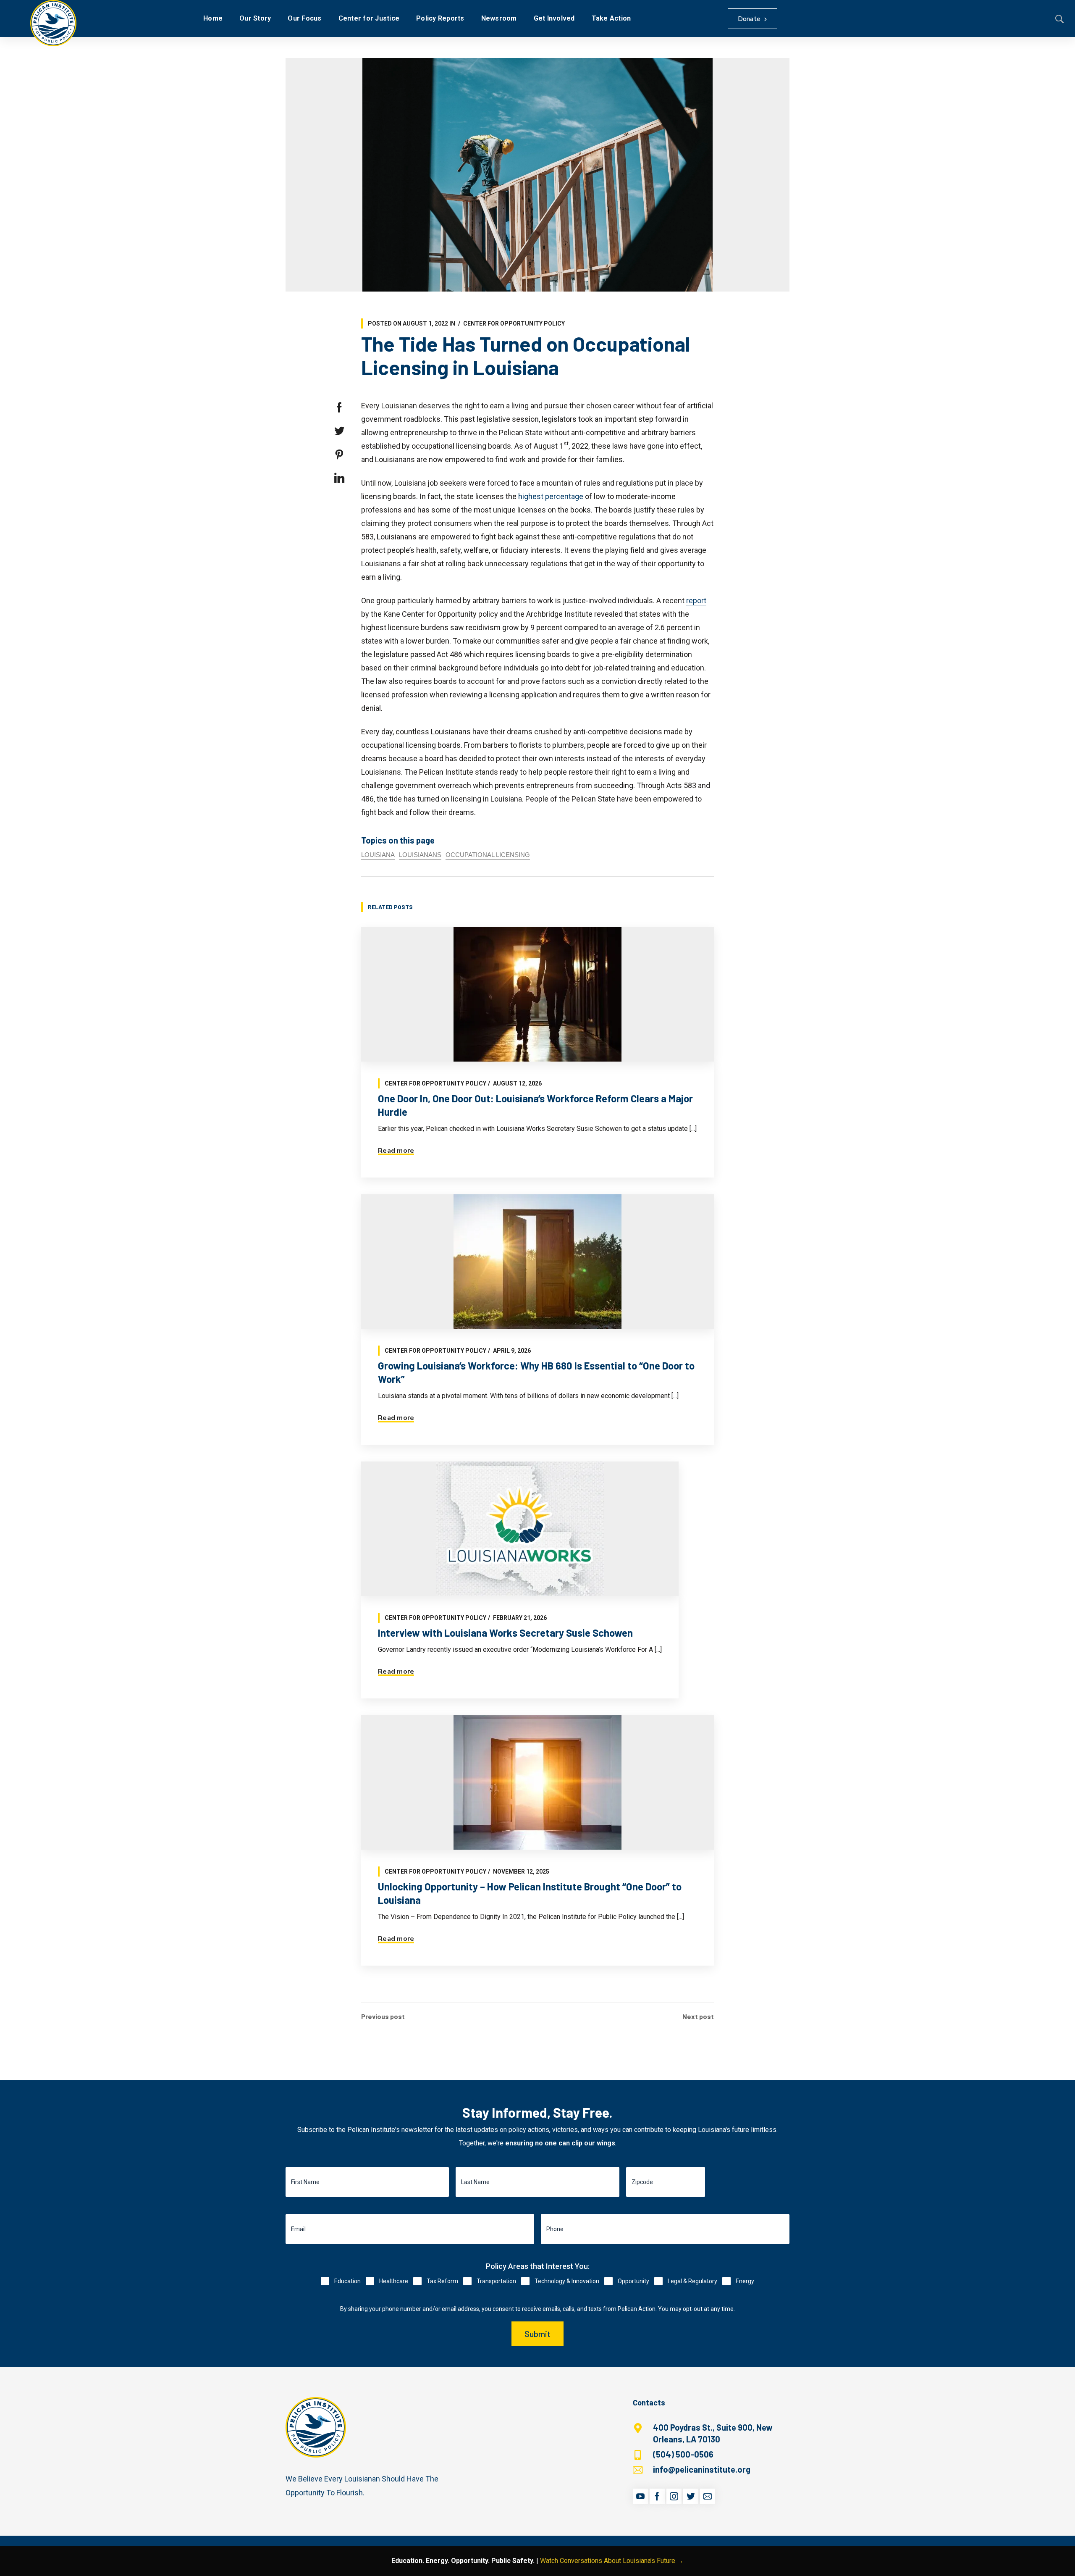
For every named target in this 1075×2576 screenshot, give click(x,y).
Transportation (496, 2281)
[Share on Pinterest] (339, 455)
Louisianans (420, 855)
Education (347, 2281)
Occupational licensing (488, 855)
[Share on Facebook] (339, 407)
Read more (396, 1151)
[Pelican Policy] (53, 23)
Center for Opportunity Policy (514, 323)
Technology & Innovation (567, 2281)
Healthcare (394, 2281)
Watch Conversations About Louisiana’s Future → (612, 2561)
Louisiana (378, 855)
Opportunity (633, 2281)
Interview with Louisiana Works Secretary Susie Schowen (505, 1633)
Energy (745, 2281)
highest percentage (551, 496)
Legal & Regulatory (692, 2281)
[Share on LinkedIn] (339, 478)
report (696, 601)
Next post (698, 2016)
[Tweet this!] (339, 431)
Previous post (383, 2016)
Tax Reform (442, 2281)
